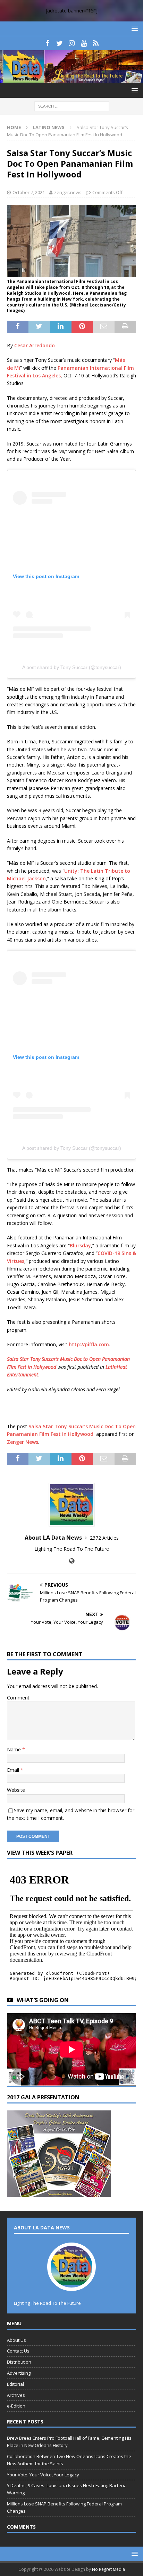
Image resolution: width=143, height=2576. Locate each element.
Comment (18, 1698)
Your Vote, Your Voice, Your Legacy (43, 2475)
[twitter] (60, 43)
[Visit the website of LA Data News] (72, 1561)
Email (14, 1770)
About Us (16, 2340)
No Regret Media (108, 2569)
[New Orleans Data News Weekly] (71, 79)
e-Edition (16, 2406)
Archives (16, 2395)
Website (16, 1790)
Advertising (19, 2373)
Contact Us (18, 2351)
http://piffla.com (89, 1344)
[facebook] (47, 43)
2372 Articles (104, 1538)
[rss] (96, 43)
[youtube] (84, 43)
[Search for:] (72, 106)
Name (15, 1749)
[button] (133, 29)
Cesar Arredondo (35, 345)
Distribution (19, 2362)
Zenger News (23, 1442)
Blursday (80, 1245)
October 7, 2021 (29, 192)
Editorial (15, 2384)
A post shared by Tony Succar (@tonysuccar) (72, 667)
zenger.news (68, 192)
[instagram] (72, 43)
